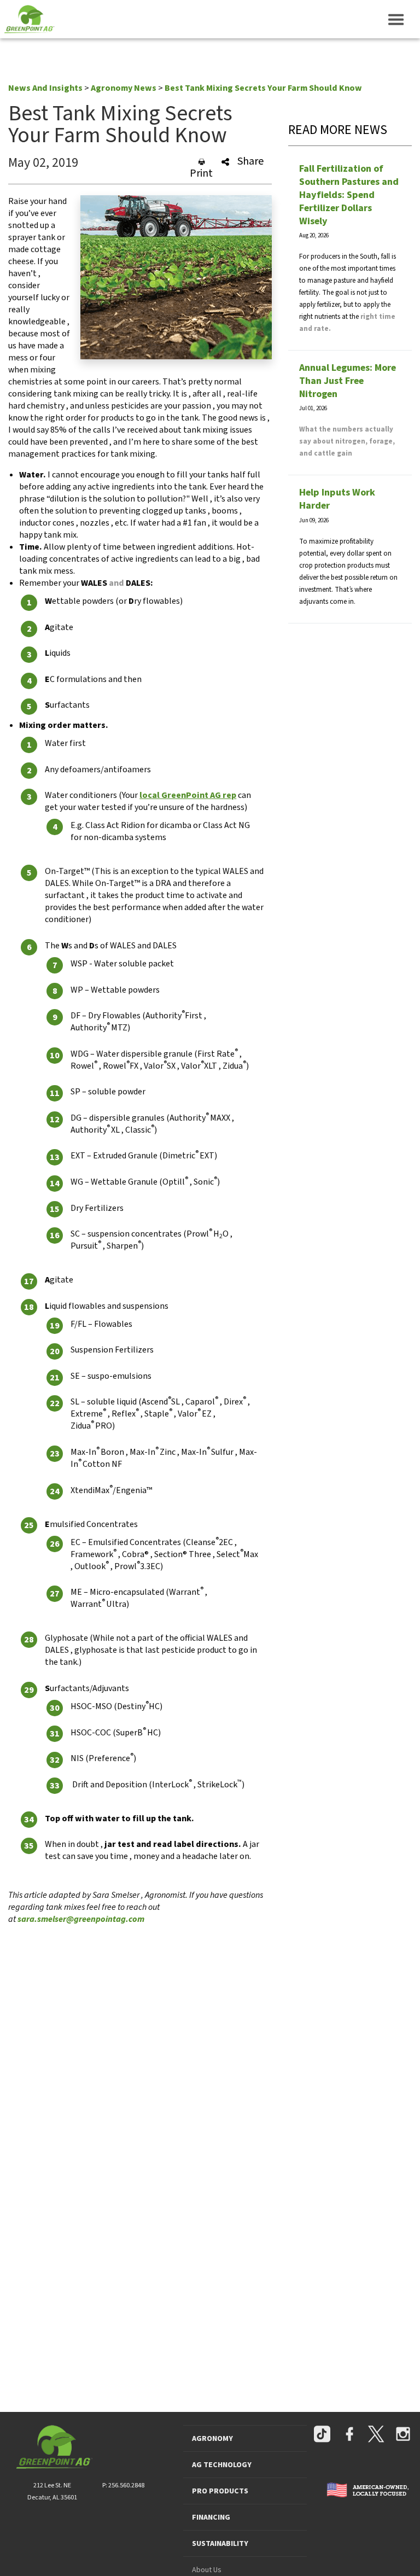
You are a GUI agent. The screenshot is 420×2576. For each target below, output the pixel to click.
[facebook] (349, 2435)
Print (201, 173)
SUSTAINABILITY (220, 2544)
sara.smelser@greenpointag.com (81, 1919)
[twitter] (376, 2435)
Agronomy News (124, 88)
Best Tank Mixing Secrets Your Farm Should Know (263, 88)
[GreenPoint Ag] (27, 19)
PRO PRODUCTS (220, 2491)
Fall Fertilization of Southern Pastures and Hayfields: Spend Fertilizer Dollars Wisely (349, 195)
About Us (207, 2570)
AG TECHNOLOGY (222, 2465)
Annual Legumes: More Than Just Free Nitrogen (348, 381)
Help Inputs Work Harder (337, 499)
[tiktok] (322, 2435)
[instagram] (403, 2435)
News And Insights (45, 88)
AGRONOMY (212, 2439)
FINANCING (211, 2517)
